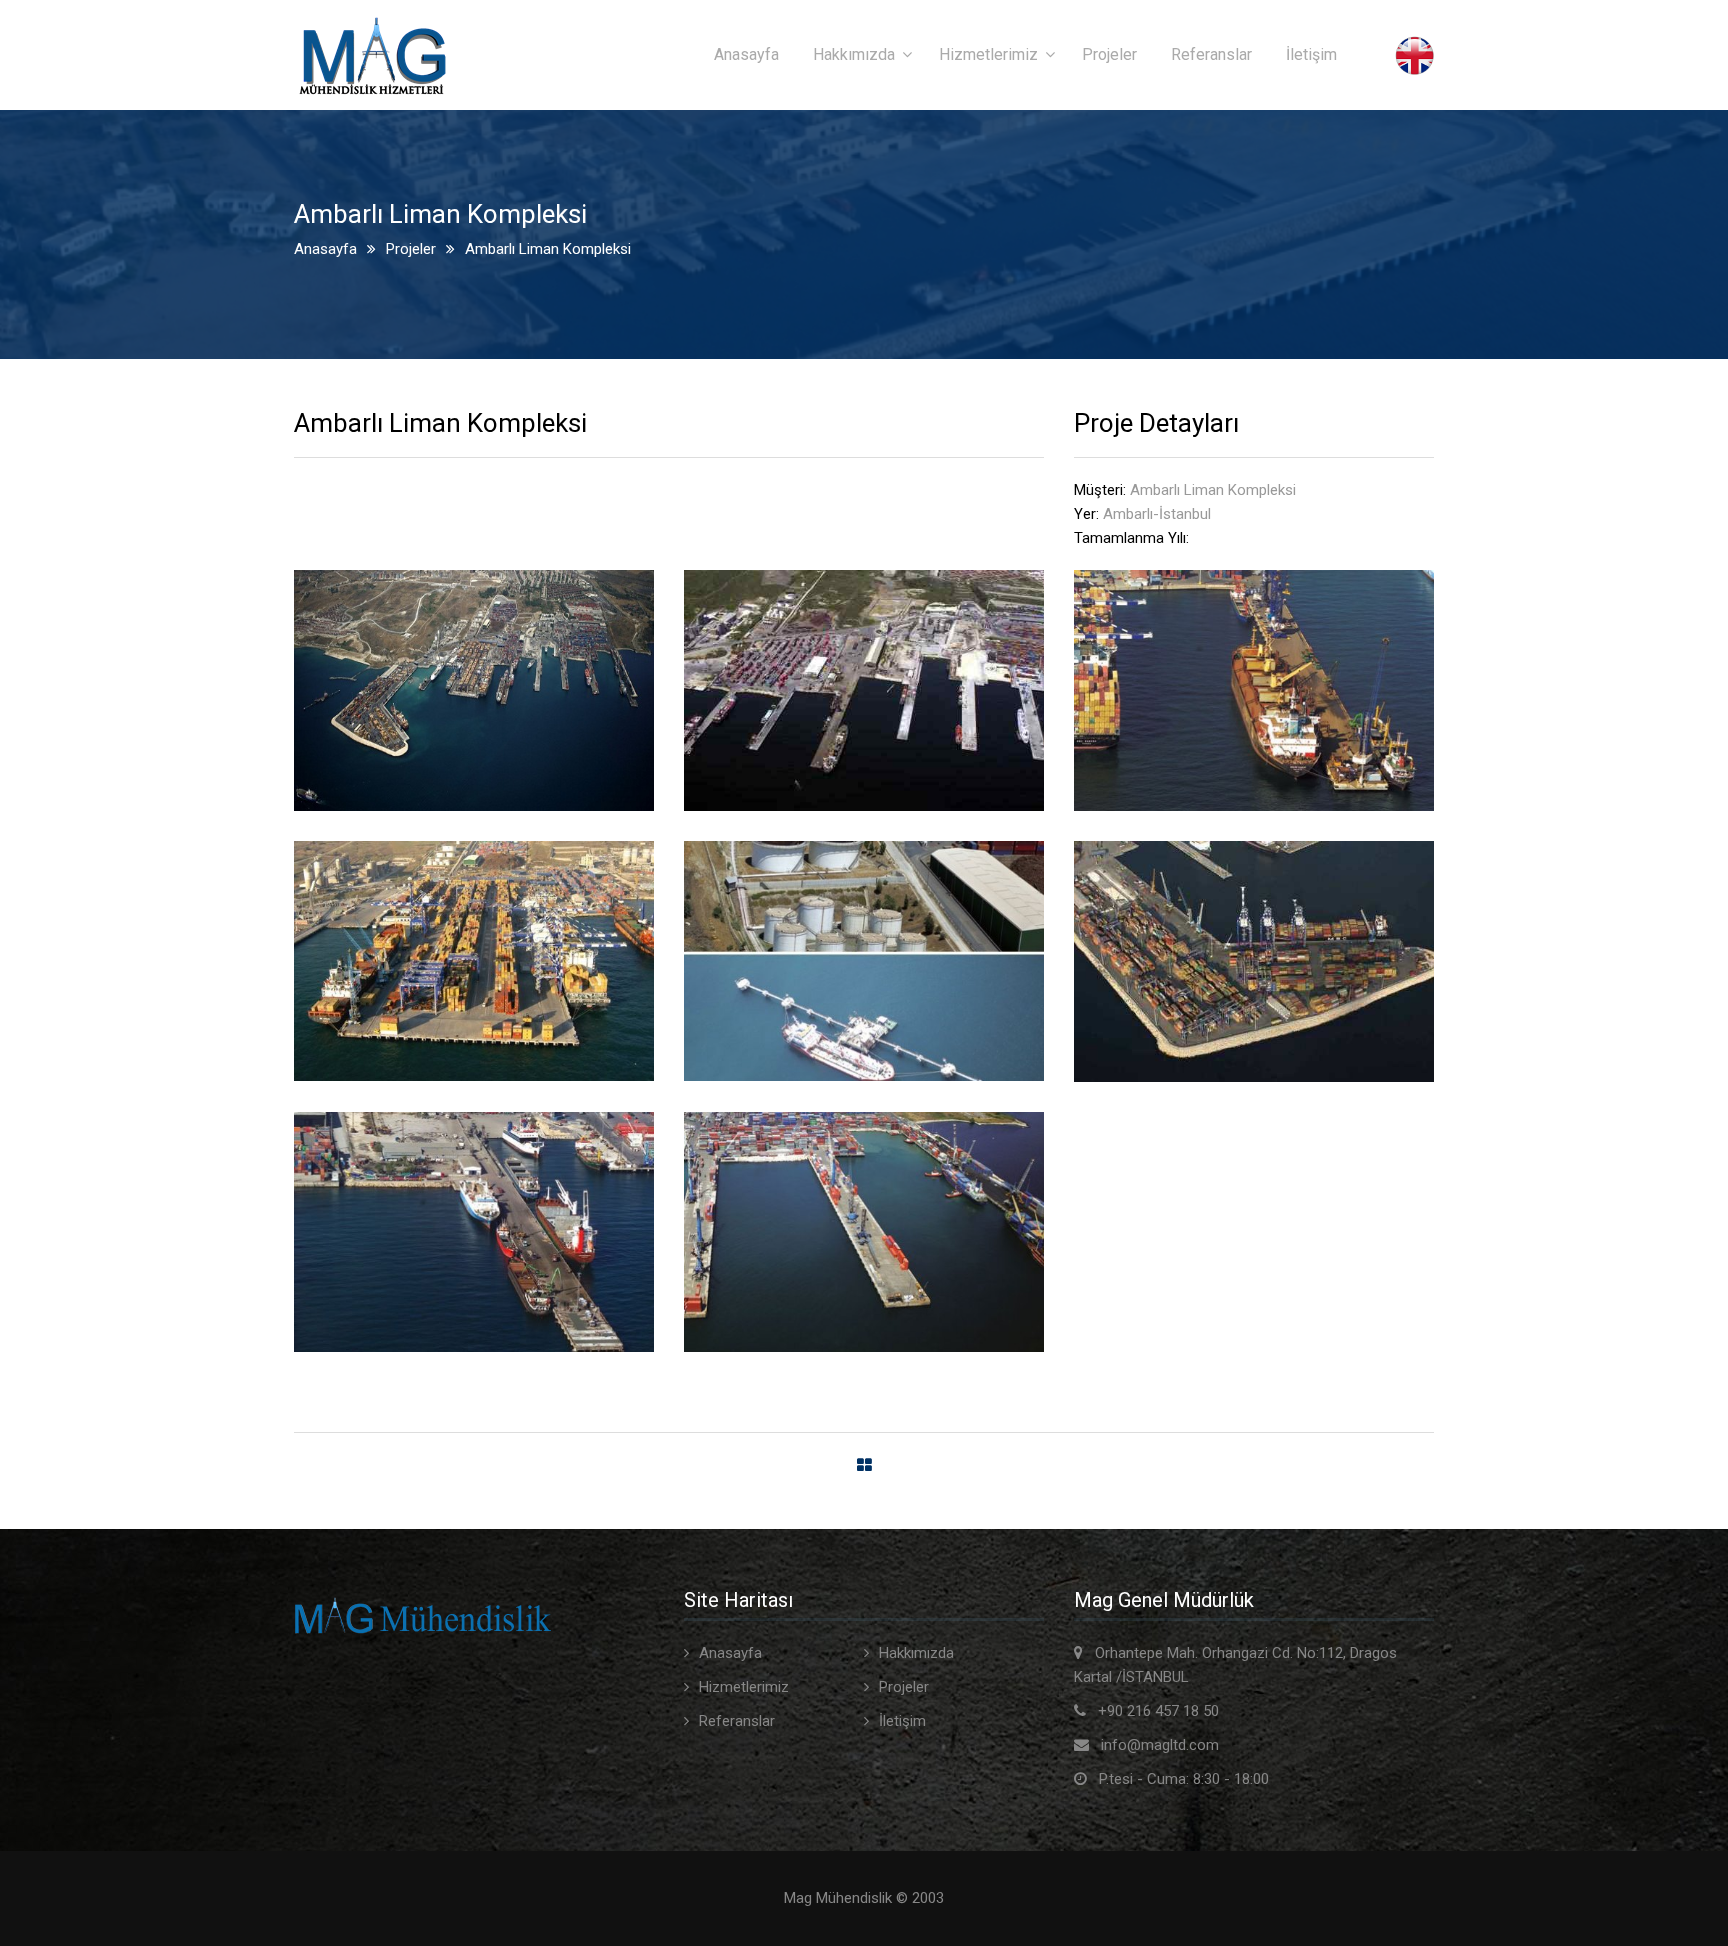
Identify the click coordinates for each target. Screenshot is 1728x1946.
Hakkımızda (854, 54)
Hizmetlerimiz (988, 54)
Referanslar (1211, 54)
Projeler (1109, 54)
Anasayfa (746, 54)
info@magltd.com (1160, 1745)
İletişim (1311, 54)
